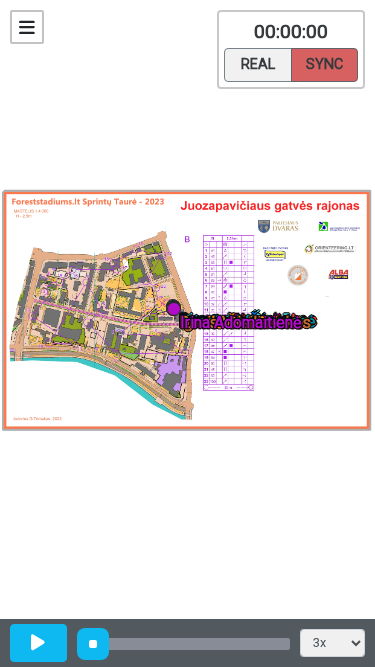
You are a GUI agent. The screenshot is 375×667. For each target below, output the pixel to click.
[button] (177, 312)
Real (258, 64)
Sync (324, 64)
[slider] (93, 644)
